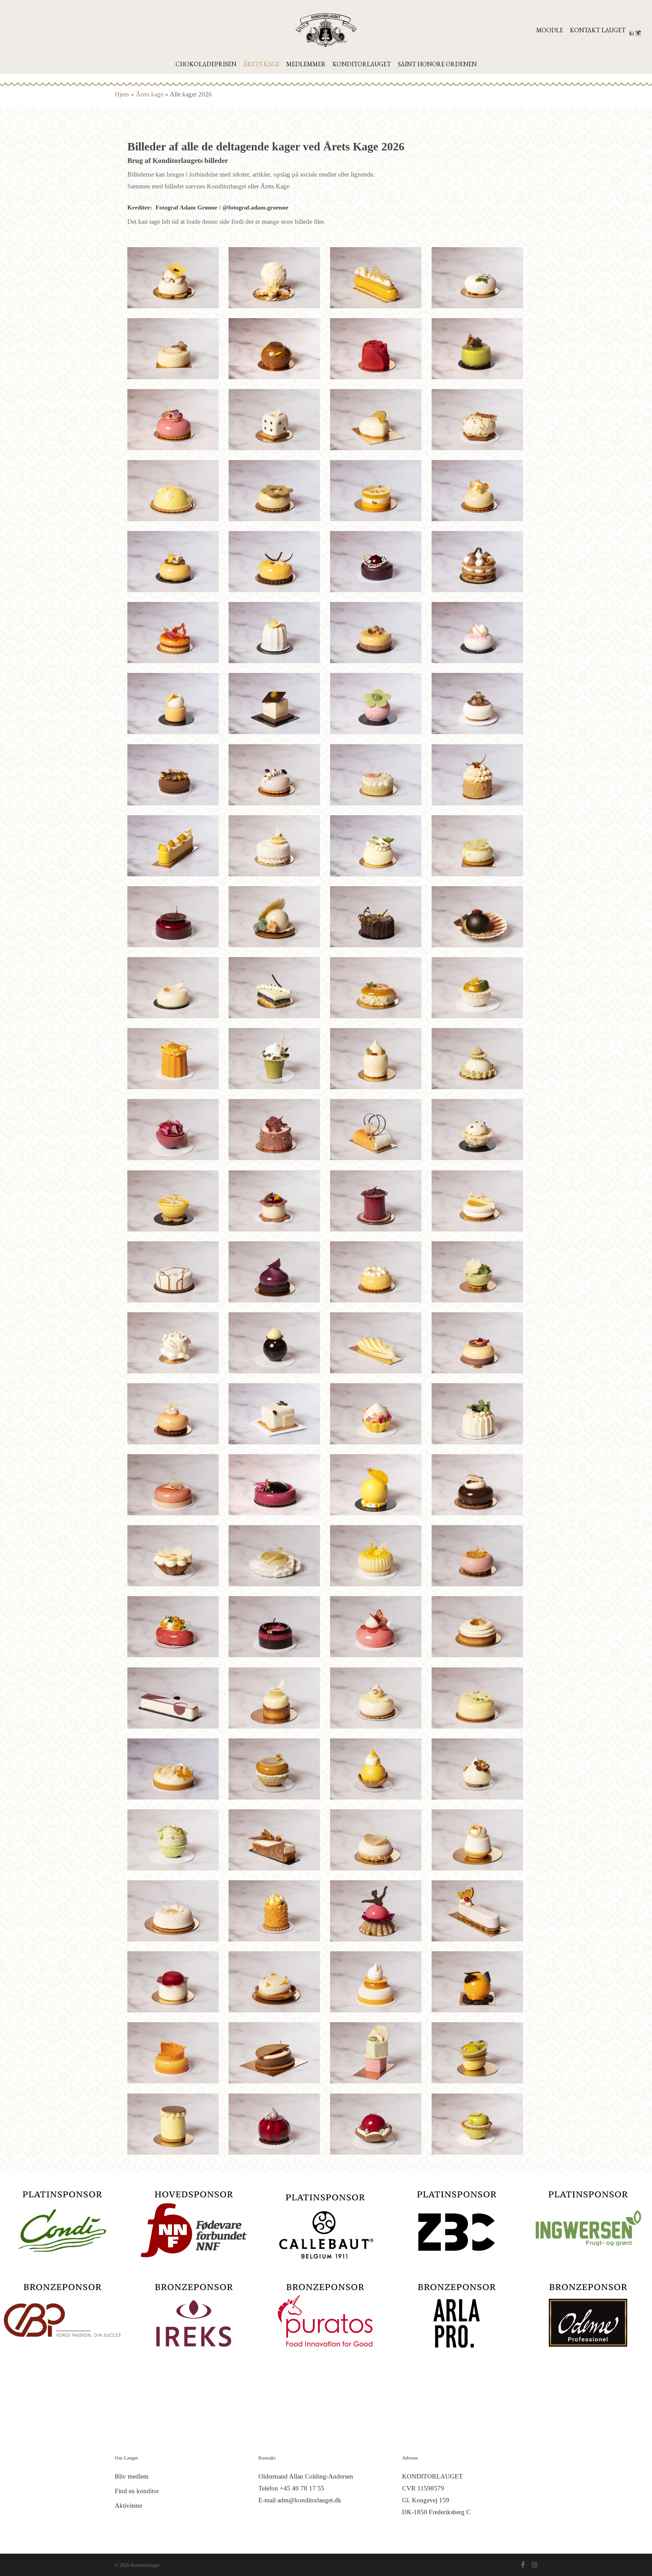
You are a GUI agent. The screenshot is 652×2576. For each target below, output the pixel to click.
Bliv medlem (132, 2476)
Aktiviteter (129, 2506)
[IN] (639, 33)
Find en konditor (137, 2491)
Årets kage (150, 94)
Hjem (122, 94)
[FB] (632, 33)
